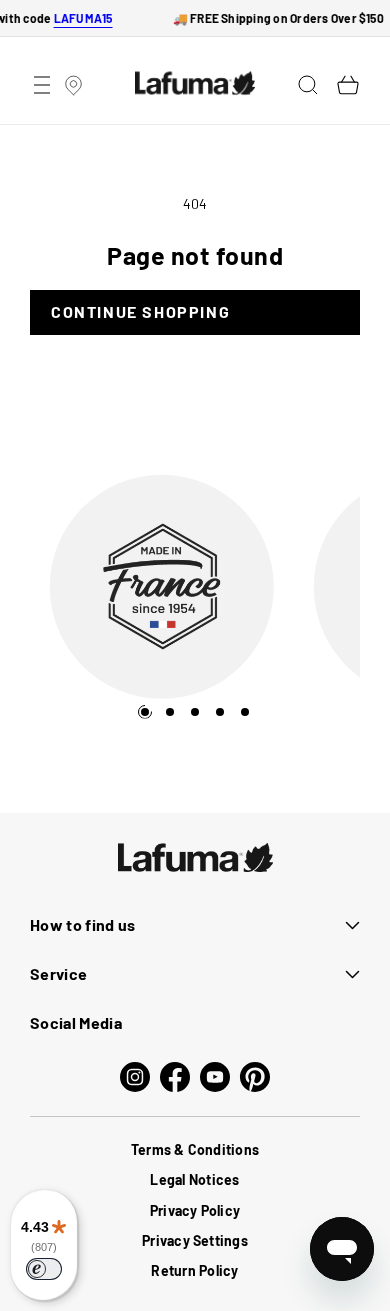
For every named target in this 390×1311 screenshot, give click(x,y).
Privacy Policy (195, 1210)
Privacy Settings (195, 1240)
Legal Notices (194, 1179)
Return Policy (194, 1270)
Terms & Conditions (195, 1149)
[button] (42, 85)
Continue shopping (140, 311)
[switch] (44, 1269)
